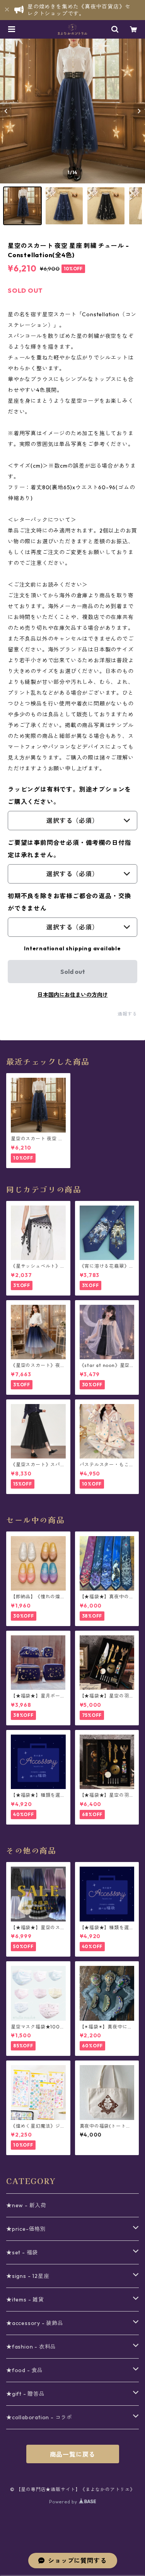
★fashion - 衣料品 (31, 2347)
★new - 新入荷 (26, 2205)
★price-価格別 (26, 2229)
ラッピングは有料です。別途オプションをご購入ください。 (69, 795)
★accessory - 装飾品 (35, 2323)
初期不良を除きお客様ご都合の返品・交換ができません (69, 902)
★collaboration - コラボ (39, 2417)
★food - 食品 (25, 2370)
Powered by (64, 2502)
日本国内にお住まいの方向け (73, 995)
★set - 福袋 (22, 2252)
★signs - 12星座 (28, 2276)
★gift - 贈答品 (26, 2394)
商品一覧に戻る (73, 2454)
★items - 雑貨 (25, 2300)
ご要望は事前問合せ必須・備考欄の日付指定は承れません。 (69, 849)
